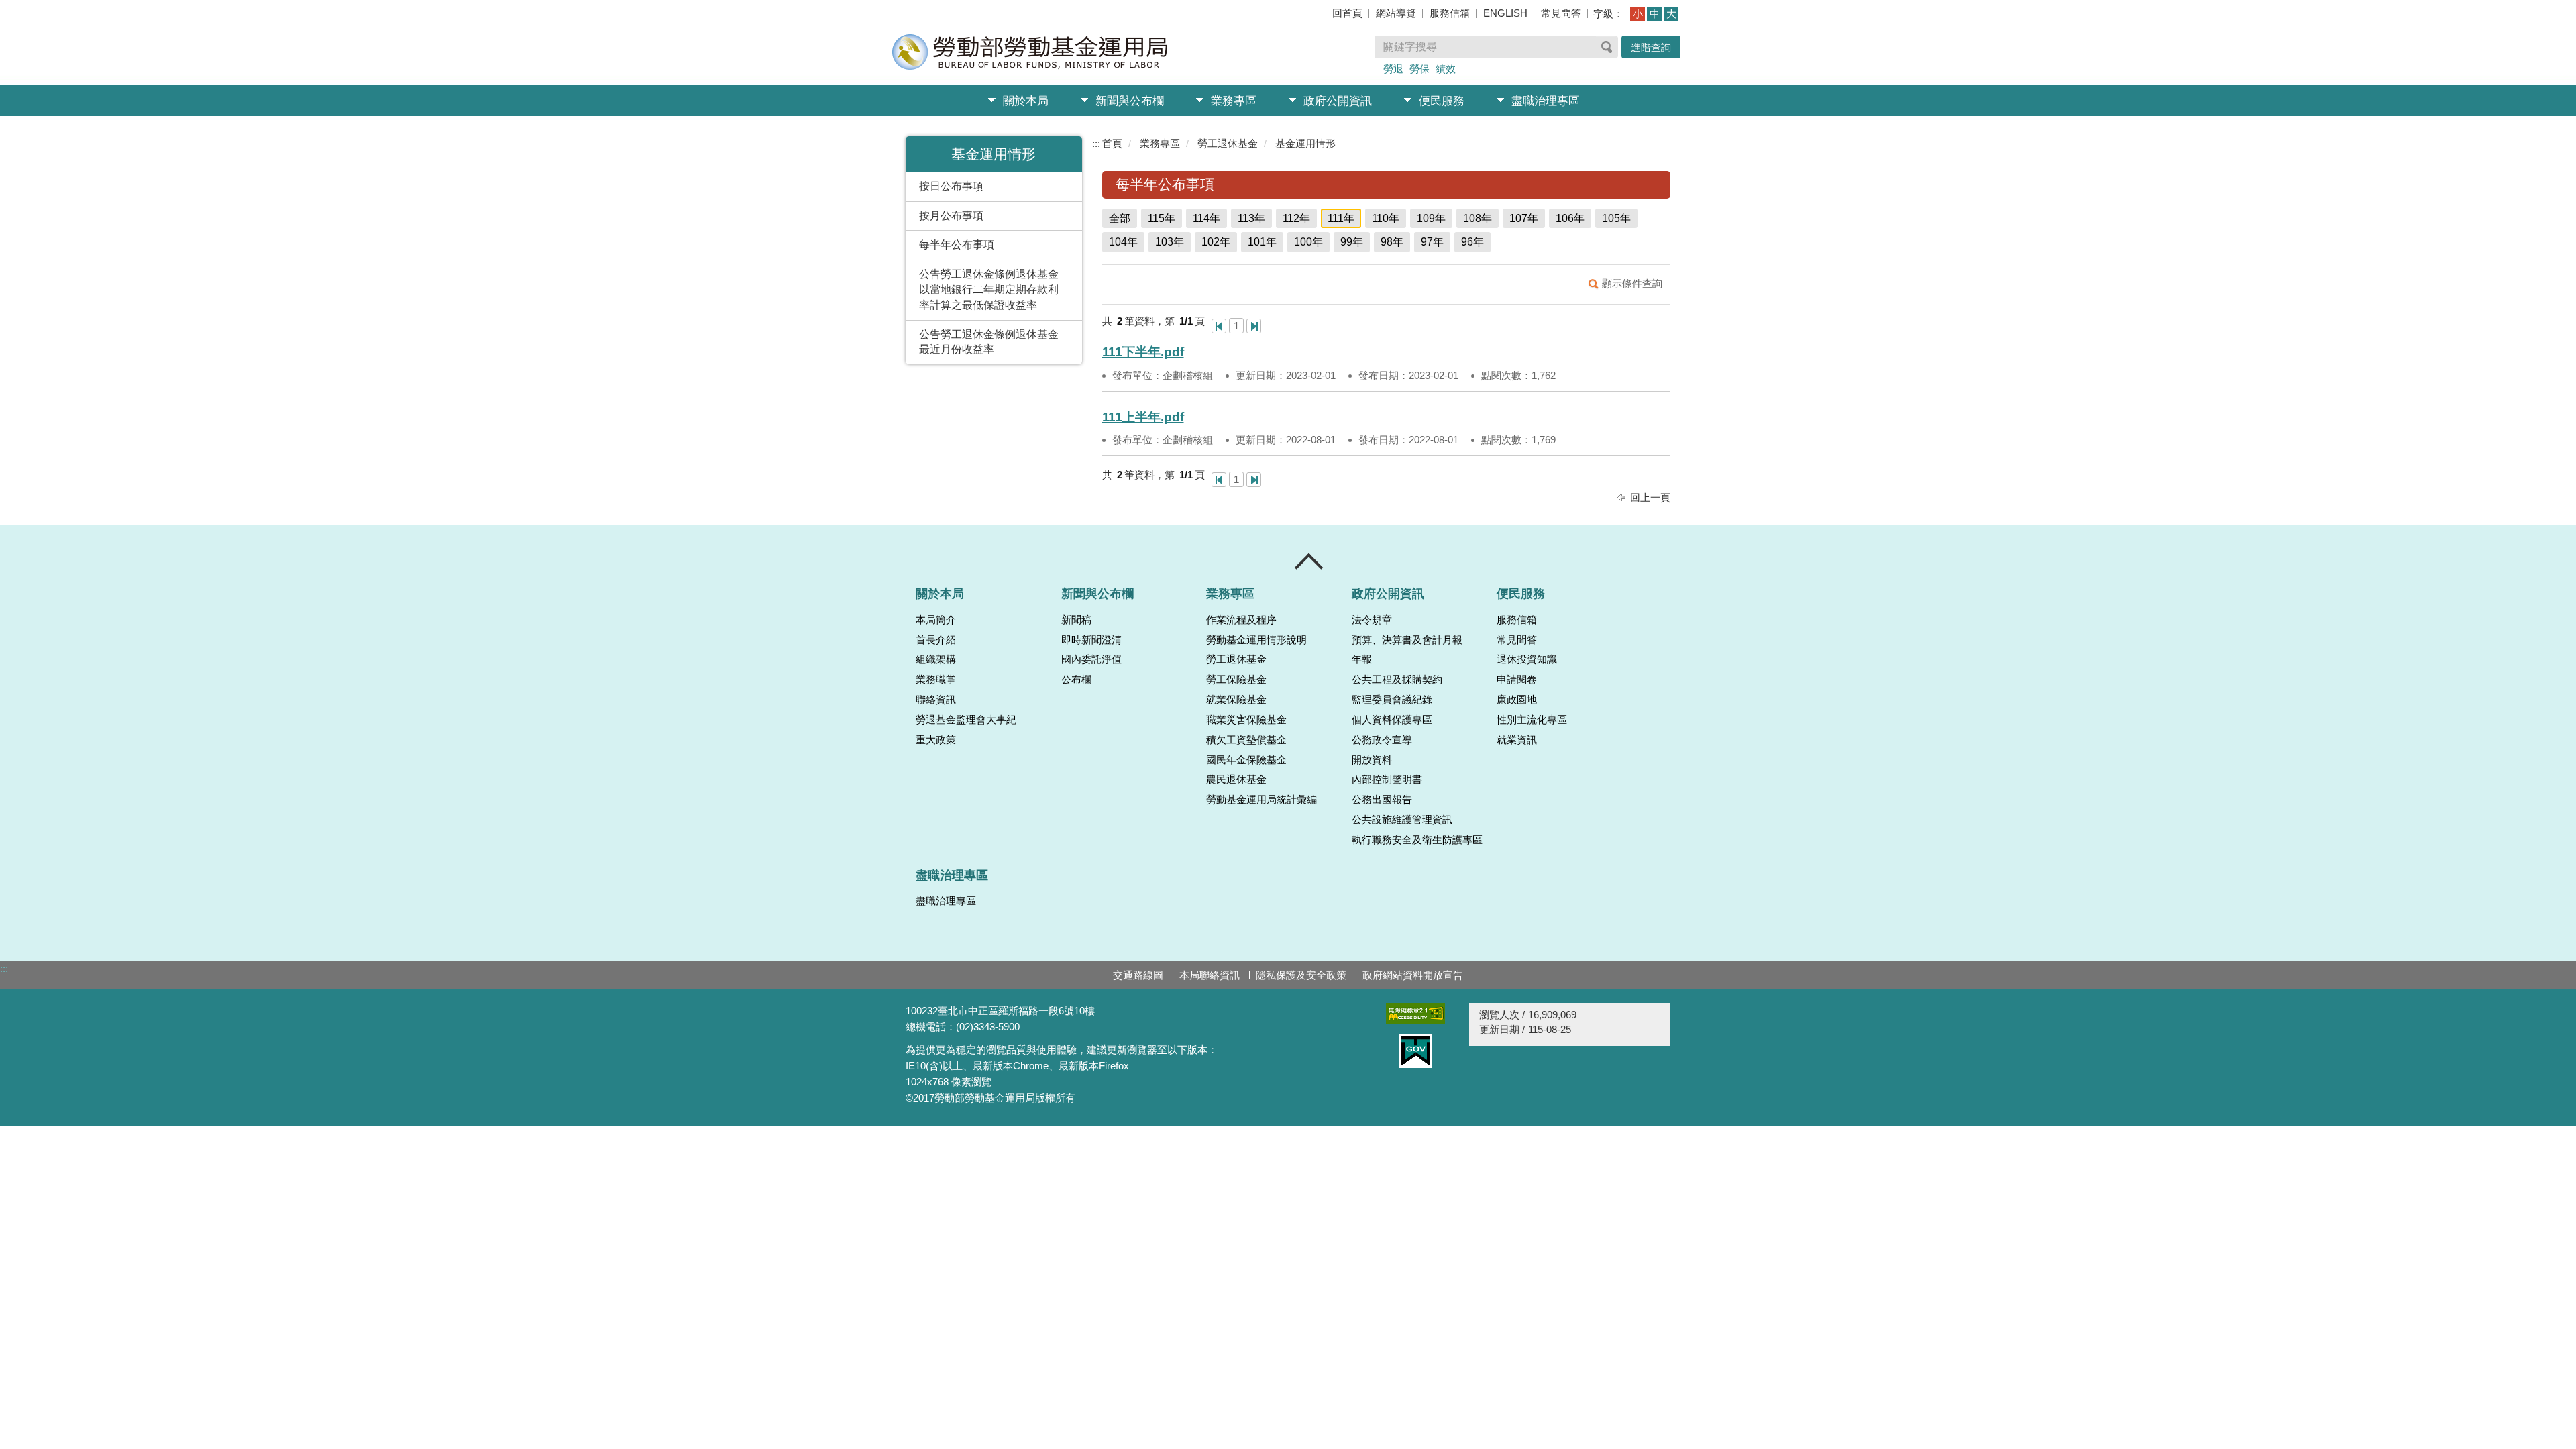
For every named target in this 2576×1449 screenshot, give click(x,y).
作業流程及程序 (1241, 620)
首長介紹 (936, 640)
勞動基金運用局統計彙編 (1262, 800)
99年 (1352, 242)
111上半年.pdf (1143, 417)
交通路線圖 (1138, 975)
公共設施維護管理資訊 (1402, 820)
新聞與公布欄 (1130, 101)
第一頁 (1219, 326)
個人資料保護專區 (1392, 720)
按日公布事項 (951, 186)
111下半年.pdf (1143, 352)
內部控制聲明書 (1387, 780)
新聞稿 (1076, 620)
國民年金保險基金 (1246, 760)
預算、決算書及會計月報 (1407, 640)
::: (1096, 143)
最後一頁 (1254, 326)
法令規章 (1372, 620)
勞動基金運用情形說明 (1256, 640)
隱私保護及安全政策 (1301, 975)
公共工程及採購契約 (1397, 680)
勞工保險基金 (1236, 680)
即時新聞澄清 (1091, 640)
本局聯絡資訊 (1210, 975)
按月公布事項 (951, 216)
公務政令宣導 (1382, 740)
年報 (1362, 659)
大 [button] (1671, 14)
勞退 (1393, 69)
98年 (1392, 242)
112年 (1296, 218)
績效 (1446, 69)
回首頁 (1347, 13)
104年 (1123, 242)
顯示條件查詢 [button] (1632, 283)
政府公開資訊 (1338, 101)
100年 (1308, 242)
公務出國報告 (1382, 800)
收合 (1309, 561)
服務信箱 (1450, 13)
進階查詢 (1651, 47)
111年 (1341, 218)
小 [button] (1638, 14)
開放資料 (1372, 760)
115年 (1162, 218)
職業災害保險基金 (1246, 720)
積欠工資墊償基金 (1246, 740)
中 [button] (1655, 14)
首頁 (1112, 143)
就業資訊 (1517, 740)
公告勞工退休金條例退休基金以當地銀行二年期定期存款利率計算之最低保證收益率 (989, 289)
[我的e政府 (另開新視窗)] (1415, 1051)
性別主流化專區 (1532, 720)
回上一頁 (1650, 497)
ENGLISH (1505, 13)
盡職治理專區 (1546, 101)
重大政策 (936, 740)
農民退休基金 (1236, 780)
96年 (1472, 242)
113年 (1251, 218)
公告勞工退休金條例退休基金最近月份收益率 (989, 342)
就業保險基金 (1236, 700)
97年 (1432, 242)
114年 (1206, 218)
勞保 (1419, 69)
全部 (1120, 218)
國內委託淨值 (1091, 659)
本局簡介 (936, 620)
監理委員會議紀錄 (1392, 700)
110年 (1386, 218)
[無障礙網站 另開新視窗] (1415, 1013)
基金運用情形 (1305, 143)
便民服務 (1442, 101)
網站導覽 (1396, 13)
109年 (1431, 218)
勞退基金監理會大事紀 (966, 720)
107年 (1524, 218)
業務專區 (1234, 101)
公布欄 (1076, 680)
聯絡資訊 (936, 700)
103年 (1170, 242)
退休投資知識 (1527, 659)
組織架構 (936, 659)
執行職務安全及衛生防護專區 (1417, 840)
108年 (1478, 218)
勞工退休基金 (1228, 143)
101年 (1262, 242)
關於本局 (1026, 101)
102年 (1216, 242)
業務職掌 (936, 680)
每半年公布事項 (957, 245)
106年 (1570, 218)
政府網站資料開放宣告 (1413, 975)
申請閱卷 (1517, 680)
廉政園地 (1517, 700)
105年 (1616, 218)
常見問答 (1561, 13)
